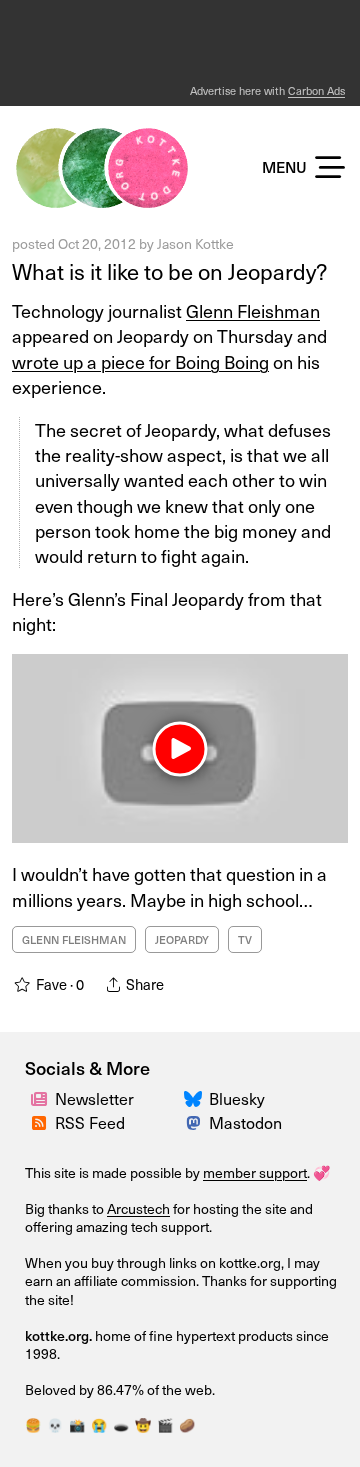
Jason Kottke (195, 243)
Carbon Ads (316, 90)
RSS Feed (90, 1122)
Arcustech (138, 1208)
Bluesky (237, 1098)
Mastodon (245, 1122)
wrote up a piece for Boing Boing (140, 361)
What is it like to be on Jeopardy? (169, 270)
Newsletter (94, 1098)
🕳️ (121, 1424)
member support (255, 1172)
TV (245, 939)
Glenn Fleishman (253, 310)
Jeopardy (182, 939)
